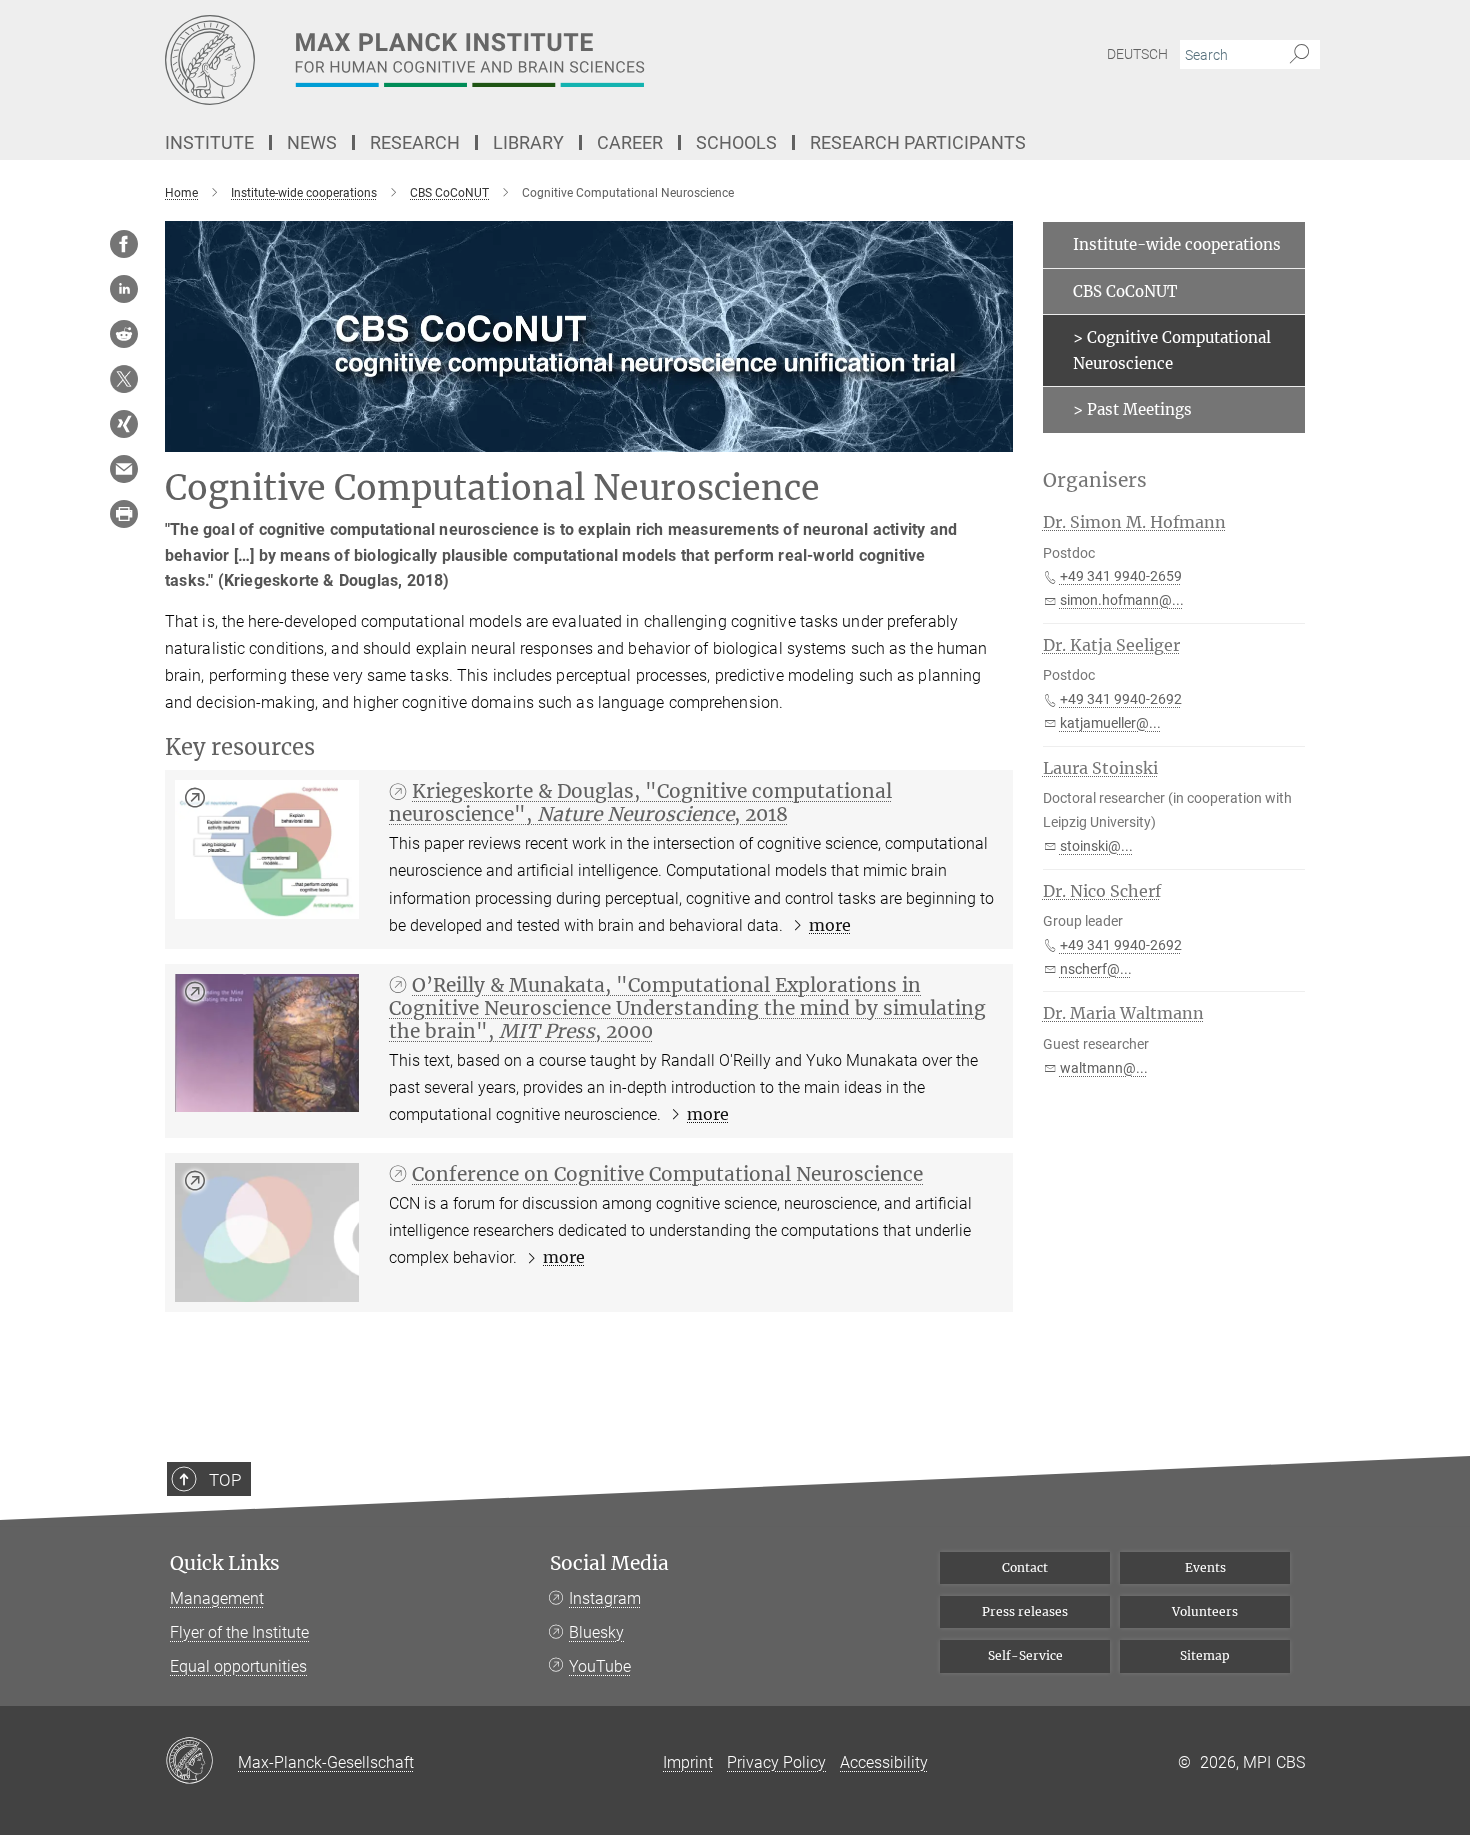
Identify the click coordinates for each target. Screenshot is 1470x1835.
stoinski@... (1096, 846)
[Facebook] (124, 244)
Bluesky (596, 1632)
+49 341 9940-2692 (1121, 699)
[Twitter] (124, 379)
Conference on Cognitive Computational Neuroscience (667, 1174)
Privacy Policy (776, 1762)
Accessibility (884, 1762)
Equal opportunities (238, 1666)
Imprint (688, 1762)
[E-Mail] (124, 469)
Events (1205, 1567)
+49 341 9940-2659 (1121, 576)
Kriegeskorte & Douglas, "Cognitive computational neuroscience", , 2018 (640, 802)
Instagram (605, 1598)
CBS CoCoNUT (1125, 291)
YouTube (600, 1666)
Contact (1025, 1567)
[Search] (1299, 55)
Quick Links (225, 1563)
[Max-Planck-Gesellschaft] (201, 1762)
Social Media (609, 1563)
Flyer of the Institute (239, 1632)
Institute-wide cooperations (1177, 244)
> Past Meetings (1132, 409)
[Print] (124, 514)
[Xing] (124, 424)
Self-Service (1025, 1655)
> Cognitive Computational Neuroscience (1172, 350)
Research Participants (918, 142)
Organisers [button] (1095, 480)
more (830, 925)
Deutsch (1137, 54)
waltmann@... (1104, 1068)
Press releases (1025, 1611)
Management (217, 1598)
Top (225, 1480)
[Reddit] (124, 334)
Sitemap (1205, 1655)
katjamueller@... (1110, 723)
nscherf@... (1096, 969)
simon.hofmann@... (1122, 600)
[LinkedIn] (124, 289)
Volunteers (1205, 1611)
